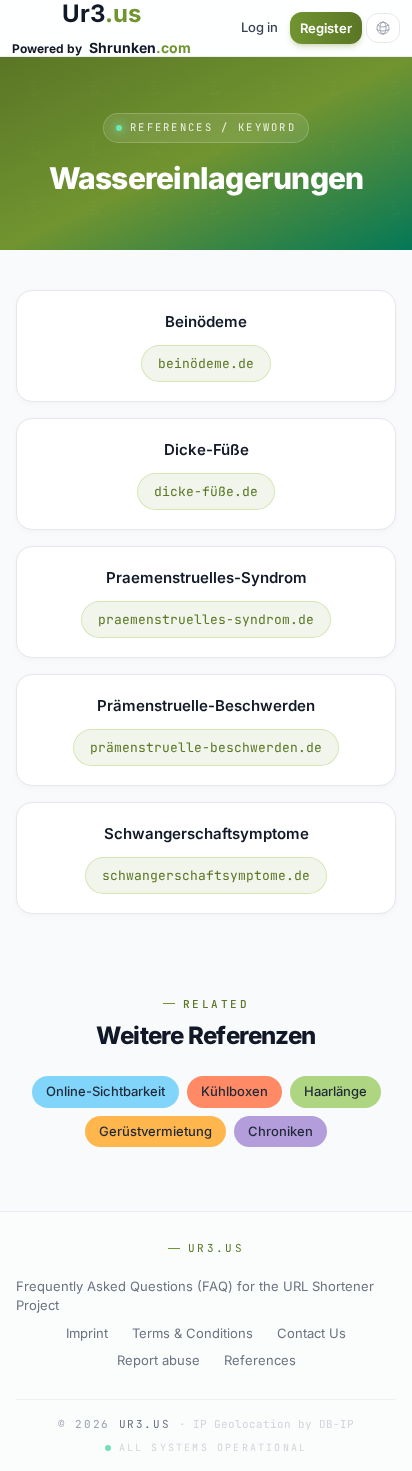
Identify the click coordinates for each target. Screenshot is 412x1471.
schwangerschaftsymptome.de (206, 875)
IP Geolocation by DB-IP (273, 1424)
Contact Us (311, 1333)
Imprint (87, 1333)
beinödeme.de (206, 363)
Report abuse (158, 1360)
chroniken (280, 1131)
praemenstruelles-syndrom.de (206, 619)
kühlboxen (234, 1091)
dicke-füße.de (206, 491)
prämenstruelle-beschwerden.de (206, 747)
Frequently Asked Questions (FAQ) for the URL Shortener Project (195, 1296)
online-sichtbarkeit (105, 1091)
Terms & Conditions (192, 1333)
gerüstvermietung (155, 1131)
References (260, 1360)
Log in (259, 27)
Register (326, 28)
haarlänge (335, 1091)
